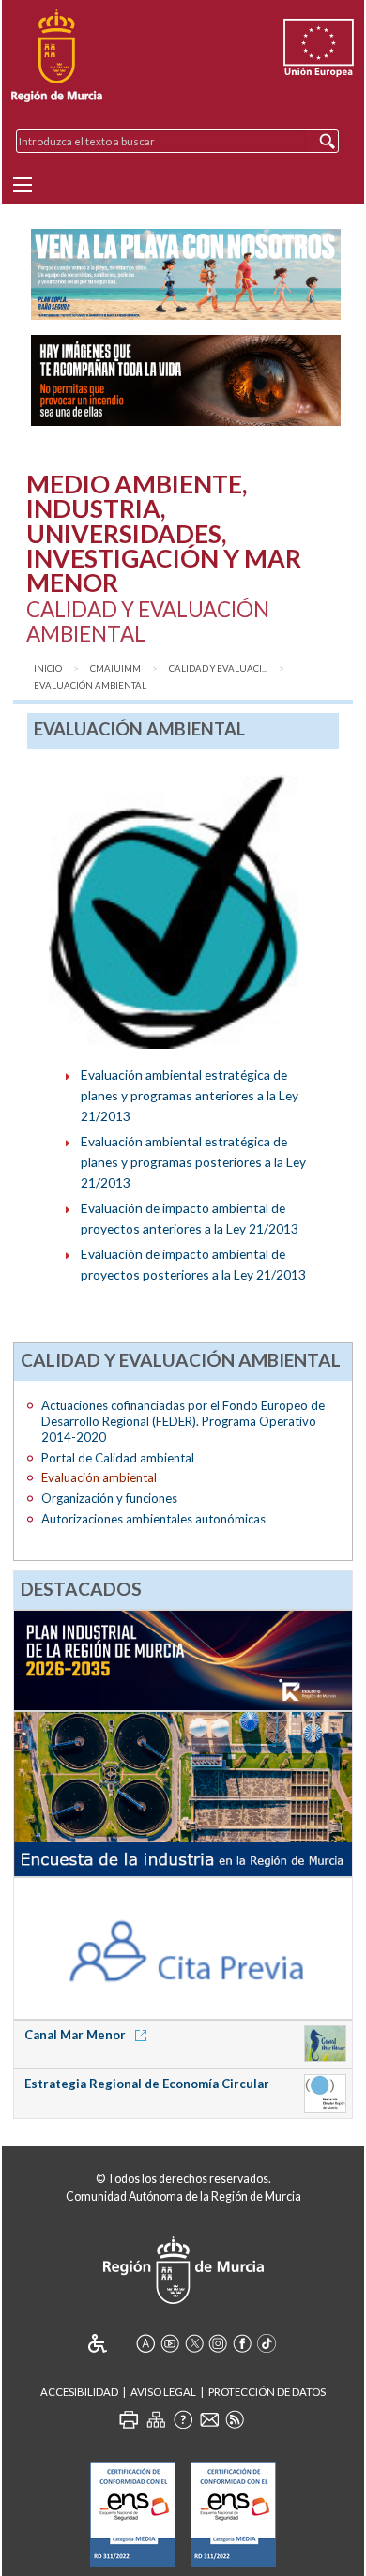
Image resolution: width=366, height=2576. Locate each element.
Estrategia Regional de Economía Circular (147, 2084)
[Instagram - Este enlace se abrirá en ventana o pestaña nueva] (218, 2343)
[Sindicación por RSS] (235, 2419)
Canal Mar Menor (76, 2035)
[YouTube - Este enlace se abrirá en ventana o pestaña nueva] (170, 2343)
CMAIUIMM (115, 668)
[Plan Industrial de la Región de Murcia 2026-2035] (183, 1659)
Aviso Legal (163, 2392)
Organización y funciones (109, 1498)
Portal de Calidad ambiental (118, 1458)
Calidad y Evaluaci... (218, 668)
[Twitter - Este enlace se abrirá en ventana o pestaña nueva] (194, 2343)
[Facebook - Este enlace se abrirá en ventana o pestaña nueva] (242, 2343)
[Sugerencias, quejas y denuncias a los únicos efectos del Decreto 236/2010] (209, 2419)
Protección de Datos (267, 2392)
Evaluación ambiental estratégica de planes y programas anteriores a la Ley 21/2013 (190, 1095)
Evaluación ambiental (90, 685)
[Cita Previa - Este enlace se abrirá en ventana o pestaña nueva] (183, 1947)
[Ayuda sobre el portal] (183, 2419)
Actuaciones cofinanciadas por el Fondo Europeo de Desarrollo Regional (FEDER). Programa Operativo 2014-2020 (183, 1421)
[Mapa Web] (156, 2419)
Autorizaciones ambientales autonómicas (153, 1519)
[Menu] (23, 185)
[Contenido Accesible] (110, 2343)
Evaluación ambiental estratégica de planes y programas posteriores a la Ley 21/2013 (193, 1162)
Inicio (48, 668)
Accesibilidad (79, 2392)
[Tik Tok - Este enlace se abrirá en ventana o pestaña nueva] (267, 2343)
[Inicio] (57, 56)
